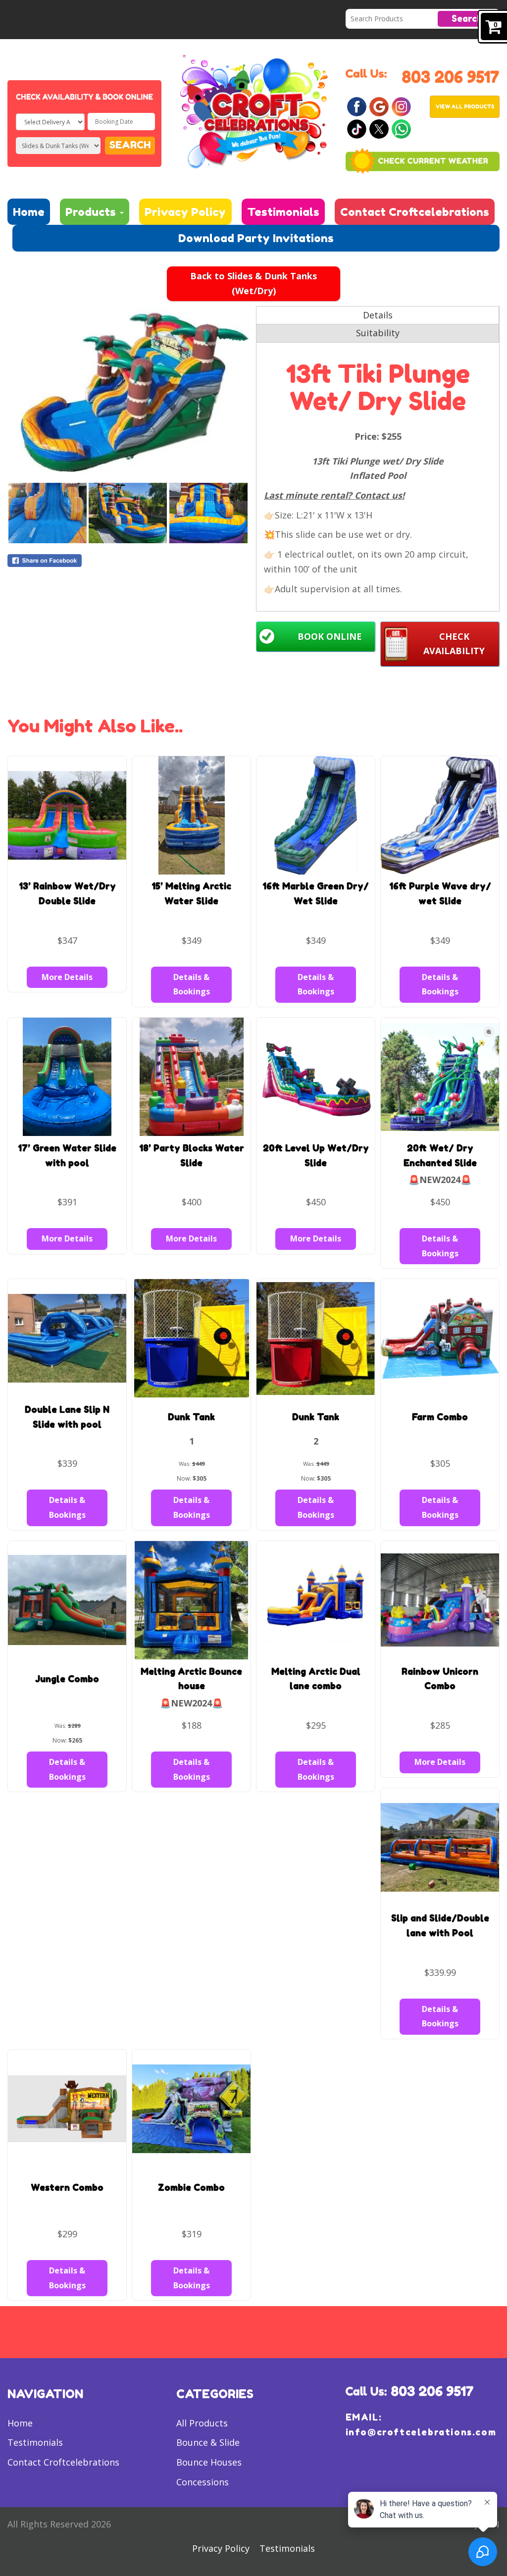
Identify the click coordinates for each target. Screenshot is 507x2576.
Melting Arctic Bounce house (191, 1679)
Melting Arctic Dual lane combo (316, 1679)
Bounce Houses (209, 2462)
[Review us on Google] (379, 106)
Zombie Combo (191, 2187)
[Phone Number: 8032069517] (450, 76)
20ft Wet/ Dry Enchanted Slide (440, 1155)
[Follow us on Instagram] (401, 106)
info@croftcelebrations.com (421, 2432)
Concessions (203, 2482)
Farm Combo (440, 1417)
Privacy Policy (185, 212)
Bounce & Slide (208, 2442)
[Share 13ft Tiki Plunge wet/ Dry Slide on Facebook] (129, 561)
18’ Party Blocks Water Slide (192, 1155)
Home (29, 212)
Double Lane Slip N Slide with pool (67, 1417)
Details (378, 315)
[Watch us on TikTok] (357, 128)
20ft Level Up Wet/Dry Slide (316, 1155)
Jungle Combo (67, 1679)
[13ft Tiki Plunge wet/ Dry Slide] (129, 394)
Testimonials (283, 212)
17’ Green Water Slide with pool (67, 1155)
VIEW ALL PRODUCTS (465, 106)
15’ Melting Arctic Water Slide (191, 893)
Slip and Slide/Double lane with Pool (440, 1925)
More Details (67, 977)
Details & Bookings (192, 984)
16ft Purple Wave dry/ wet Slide (440, 893)
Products (92, 212)
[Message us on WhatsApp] (401, 128)
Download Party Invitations (256, 238)
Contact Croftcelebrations (415, 212)
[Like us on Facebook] (357, 106)
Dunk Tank (191, 1417)
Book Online (330, 636)
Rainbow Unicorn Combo (440, 1679)
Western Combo (67, 2187)
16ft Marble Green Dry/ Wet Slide (316, 893)
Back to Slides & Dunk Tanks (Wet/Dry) (253, 283)
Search (467, 18)
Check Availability (454, 644)
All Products (202, 2423)
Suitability (378, 333)
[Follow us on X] (379, 128)
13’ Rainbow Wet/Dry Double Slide (67, 893)
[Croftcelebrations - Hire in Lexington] (253, 110)
